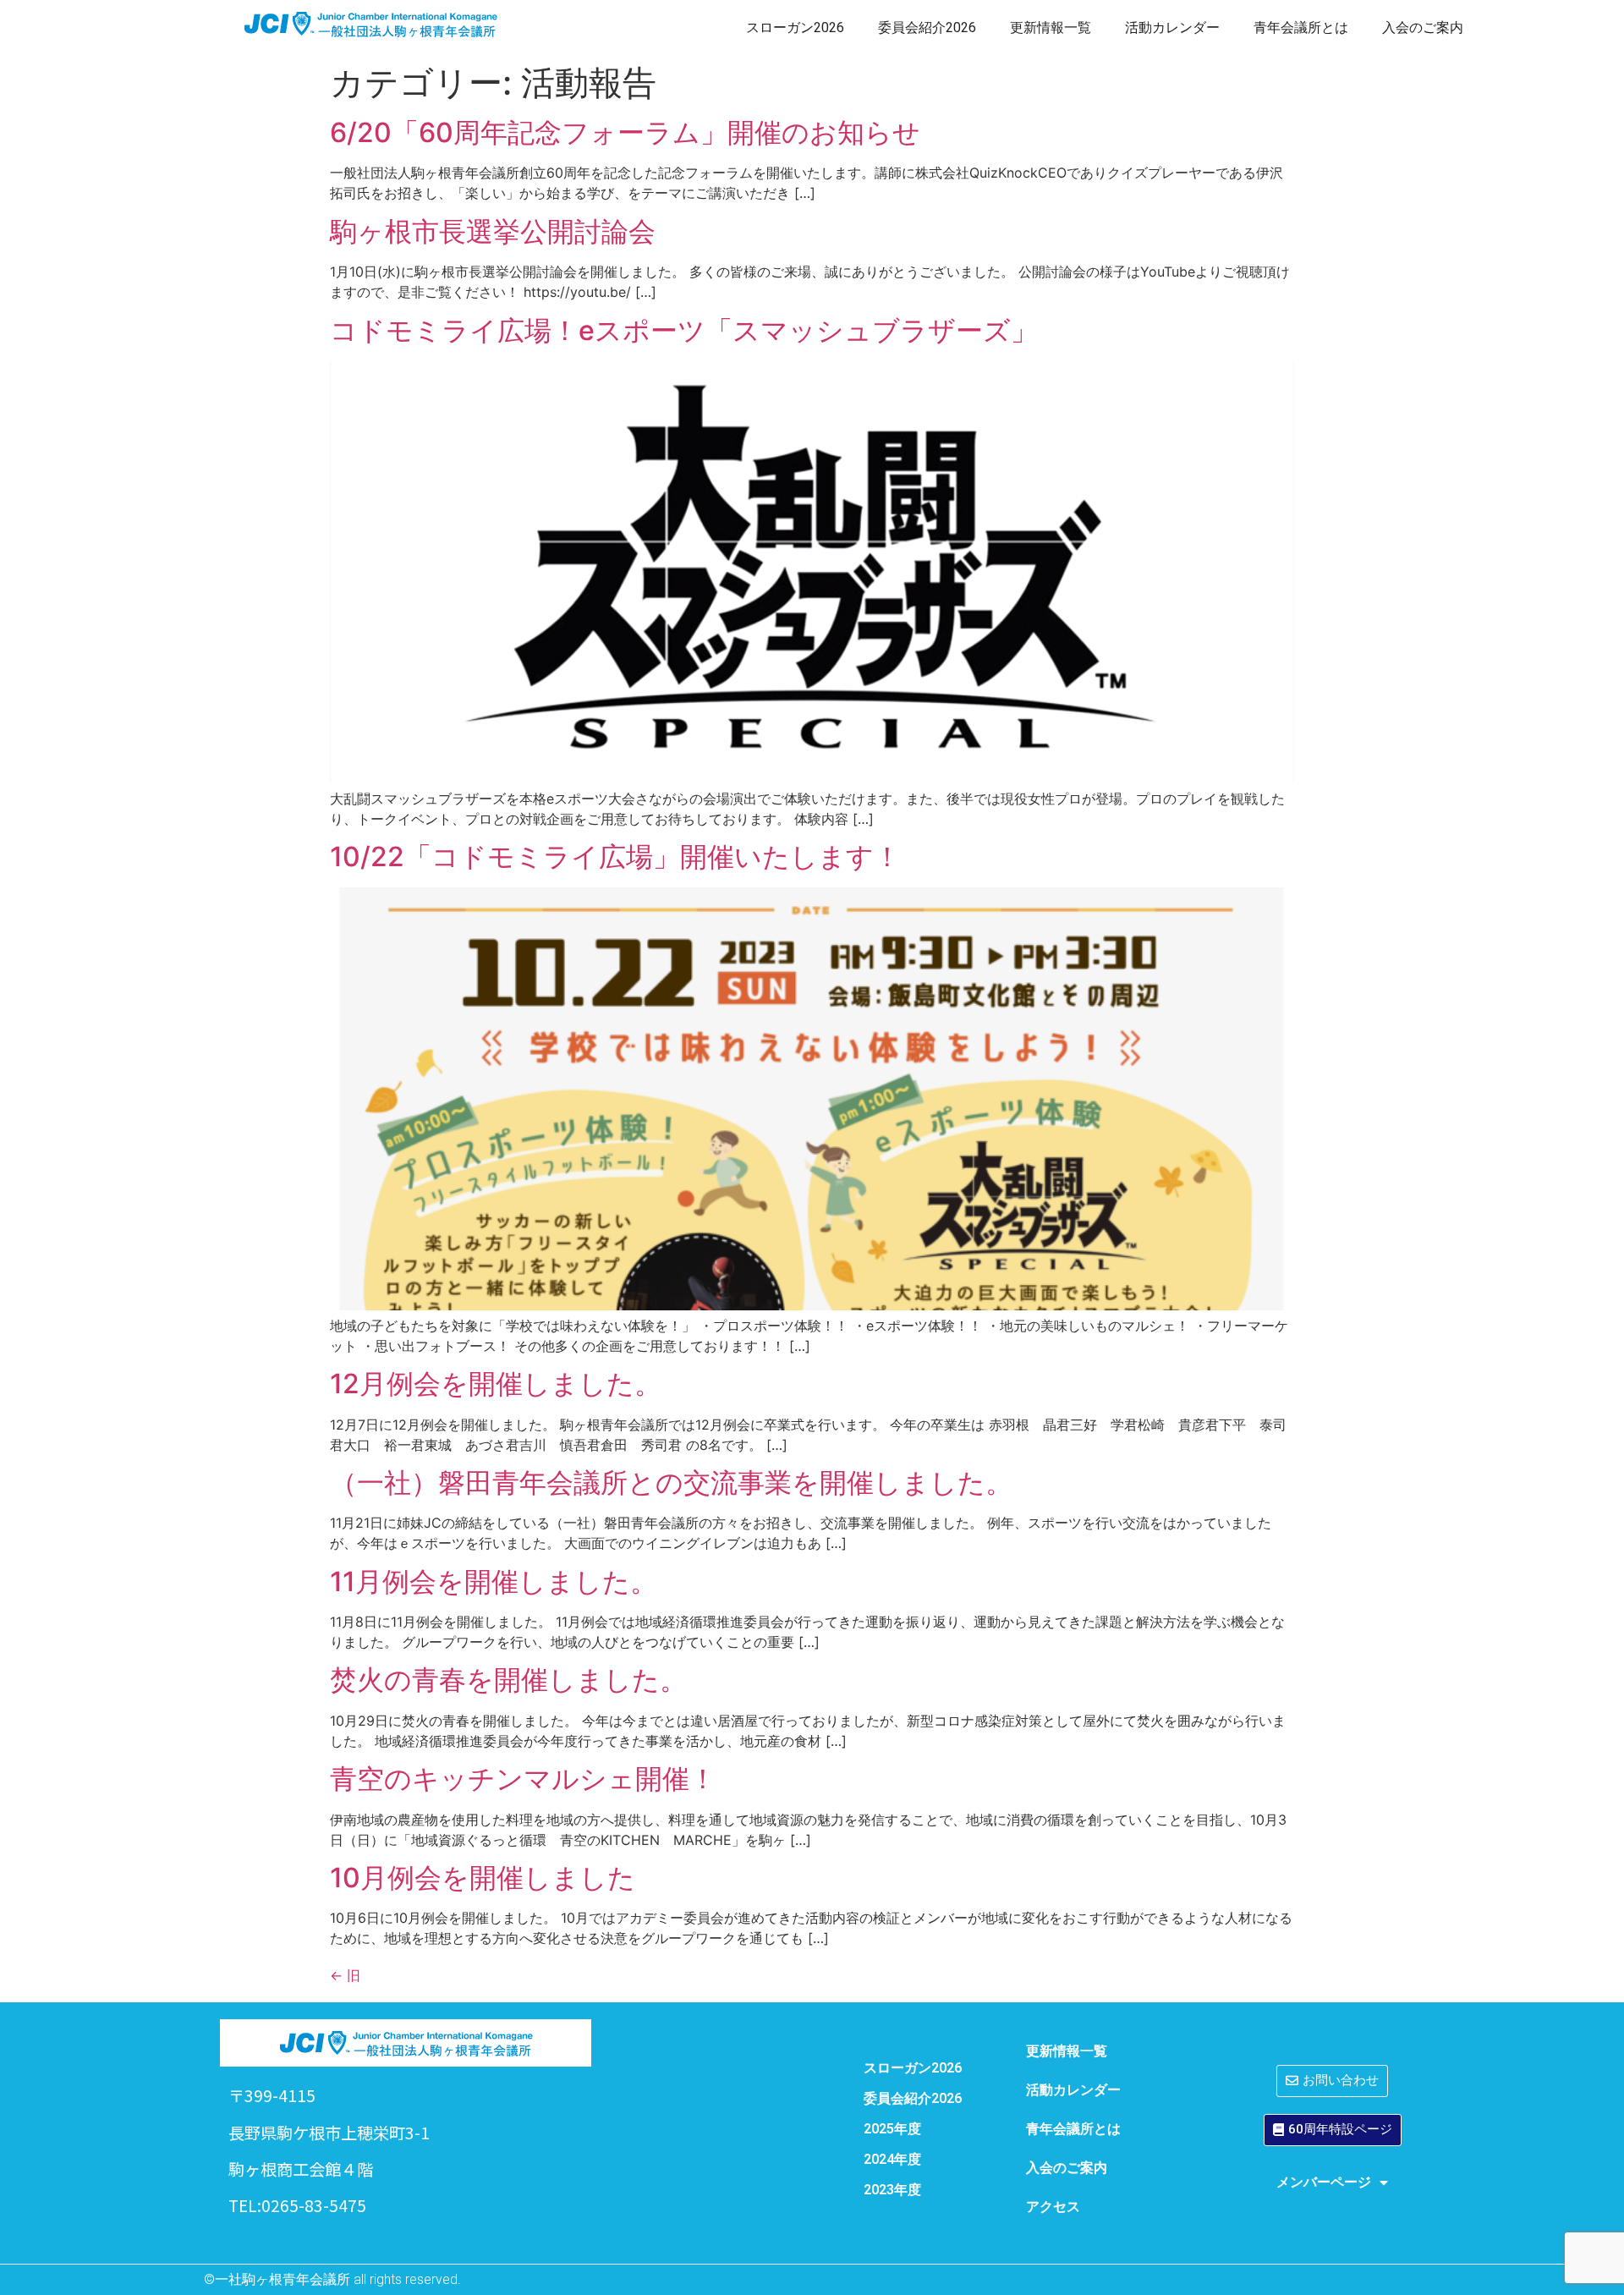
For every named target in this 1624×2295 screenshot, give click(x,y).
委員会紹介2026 (927, 27)
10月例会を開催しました (483, 1878)
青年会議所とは (1301, 27)
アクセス (1053, 2207)
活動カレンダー (1172, 27)
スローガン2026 (795, 27)
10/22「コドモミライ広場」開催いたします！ (615, 857)
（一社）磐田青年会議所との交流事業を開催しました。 (671, 1482)
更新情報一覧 (1051, 27)
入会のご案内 (1423, 27)
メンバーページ (1324, 2182)
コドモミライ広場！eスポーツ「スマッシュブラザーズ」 (684, 330)
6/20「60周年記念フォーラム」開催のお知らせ (625, 132)
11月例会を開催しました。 (494, 1581)
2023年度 (892, 2190)
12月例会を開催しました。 (496, 1384)
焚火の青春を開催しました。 (508, 1680)
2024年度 (892, 2159)
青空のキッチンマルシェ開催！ (523, 1779)
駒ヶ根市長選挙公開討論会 (493, 231)
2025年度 (892, 2129)
